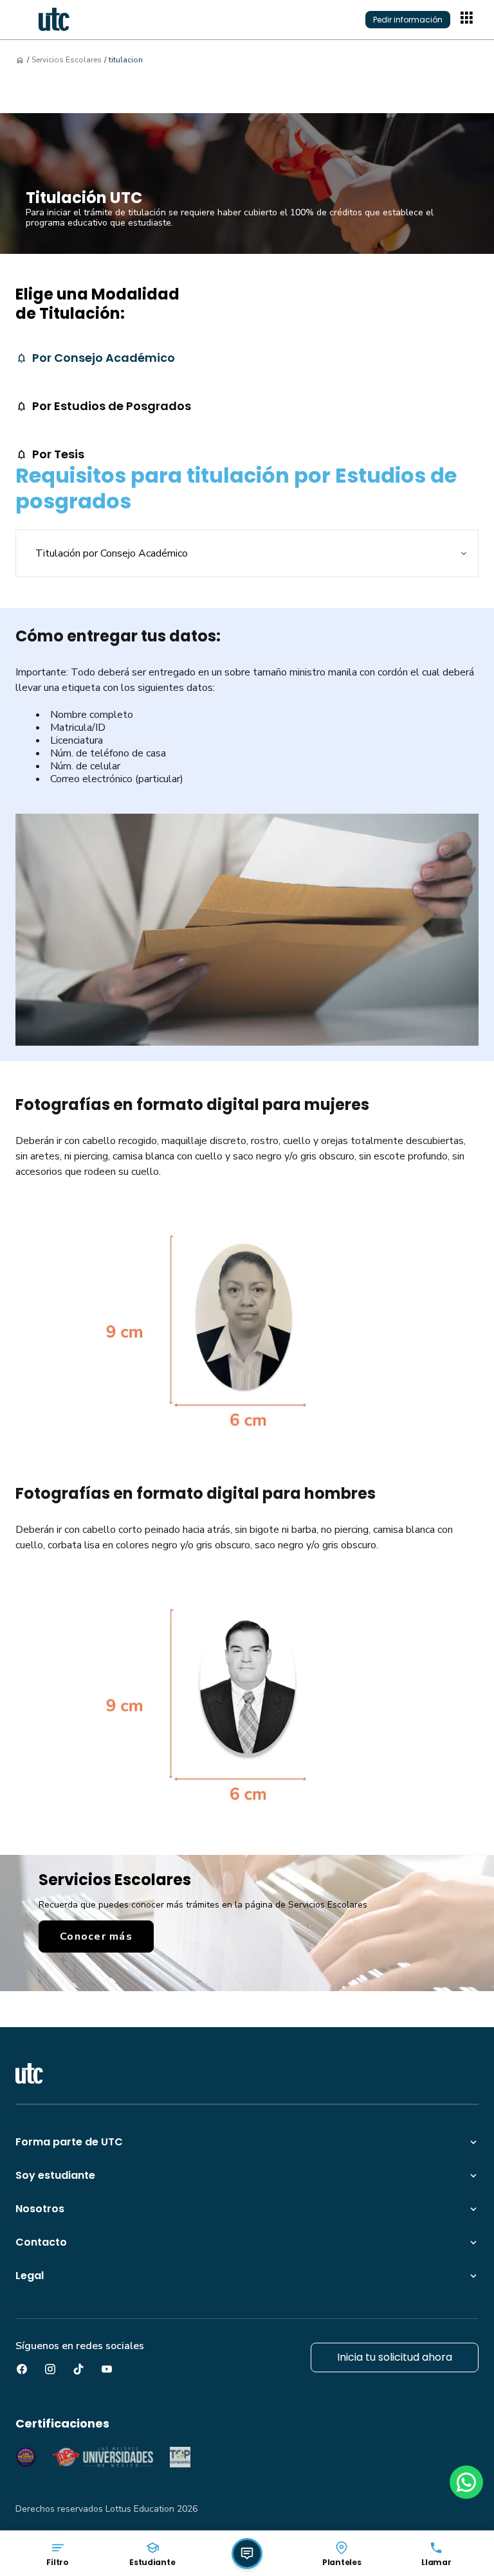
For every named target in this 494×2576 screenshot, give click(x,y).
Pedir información (408, 20)
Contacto (41, 2242)
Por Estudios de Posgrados (112, 406)
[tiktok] (78, 2369)
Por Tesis (58, 454)
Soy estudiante (55, 2175)
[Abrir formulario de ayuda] (247, 2554)
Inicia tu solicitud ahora (395, 2357)
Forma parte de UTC (69, 2142)
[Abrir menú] (468, 19)
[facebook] (22, 2369)
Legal (30, 2276)
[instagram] (50, 2369)
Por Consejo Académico (104, 358)
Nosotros (40, 2209)
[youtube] (107, 2369)
